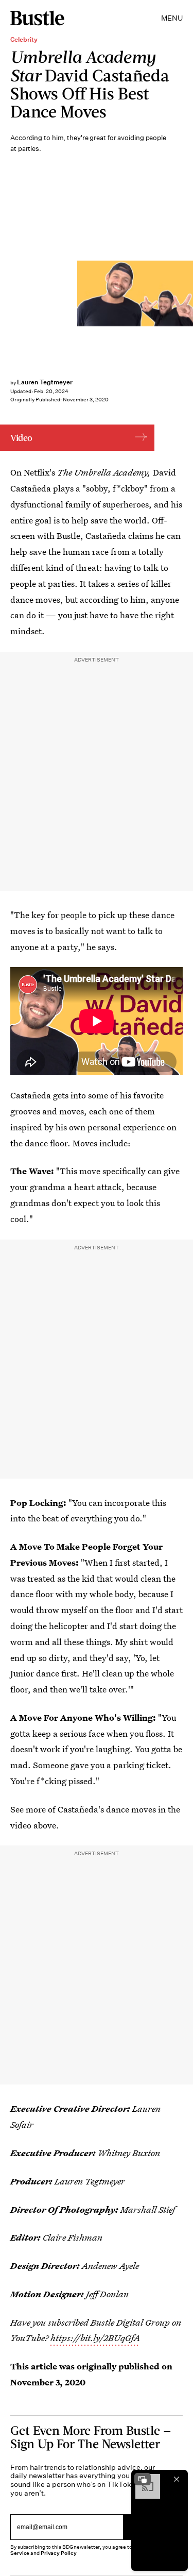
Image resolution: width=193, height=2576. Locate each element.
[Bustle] (37, 18)
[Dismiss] (177, 2479)
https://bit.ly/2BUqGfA (95, 2338)
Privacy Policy (59, 2553)
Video (21, 438)
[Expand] (143, 2479)
